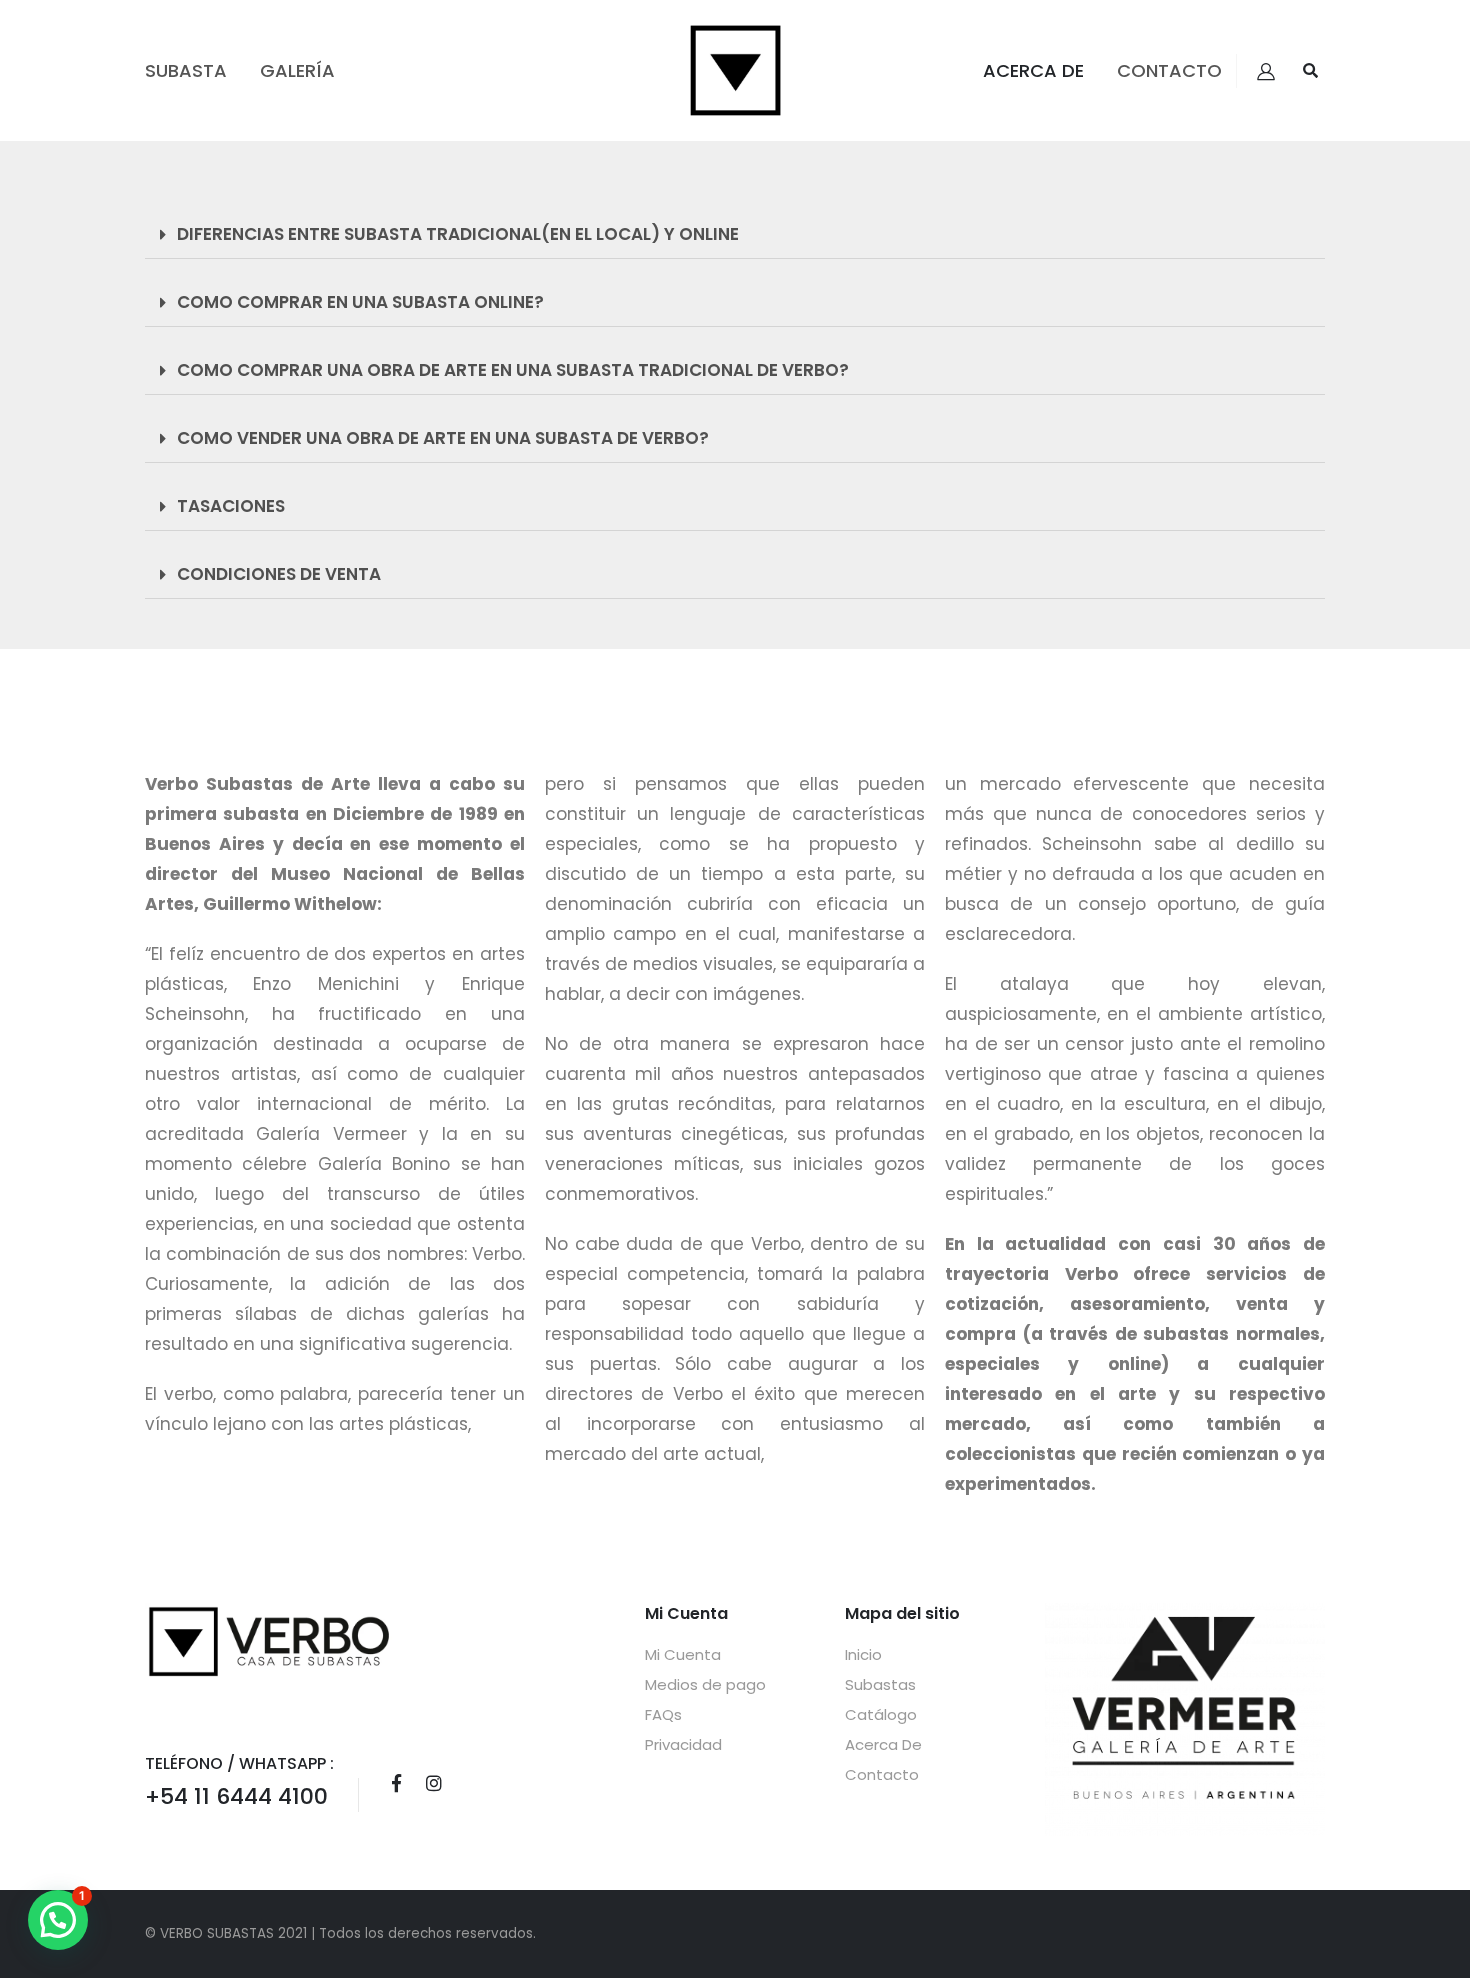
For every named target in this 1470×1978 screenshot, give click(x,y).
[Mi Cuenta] (1266, 71)
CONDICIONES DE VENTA (279, 574)
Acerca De (1033, 70)
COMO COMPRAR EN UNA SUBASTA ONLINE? (360, 302)
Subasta (186, 70)
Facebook (396, 1783)
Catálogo (881, 1714)
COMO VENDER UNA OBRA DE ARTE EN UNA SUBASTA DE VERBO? (443, 438)
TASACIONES (231, 506)
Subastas (880, 1684)
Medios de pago (705, 1684)
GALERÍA (297, 70)
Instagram (434, 1783)
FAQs (663, 1714)
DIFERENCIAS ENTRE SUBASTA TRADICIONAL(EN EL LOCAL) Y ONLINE (458, 234)
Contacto (1169, 70)
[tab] (735, 235)
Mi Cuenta (683, 1654)
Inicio (863, 1654)
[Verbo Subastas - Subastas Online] (735, 70)
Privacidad (683, 1744)
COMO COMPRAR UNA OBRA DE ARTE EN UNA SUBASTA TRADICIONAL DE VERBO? (513, 370)
